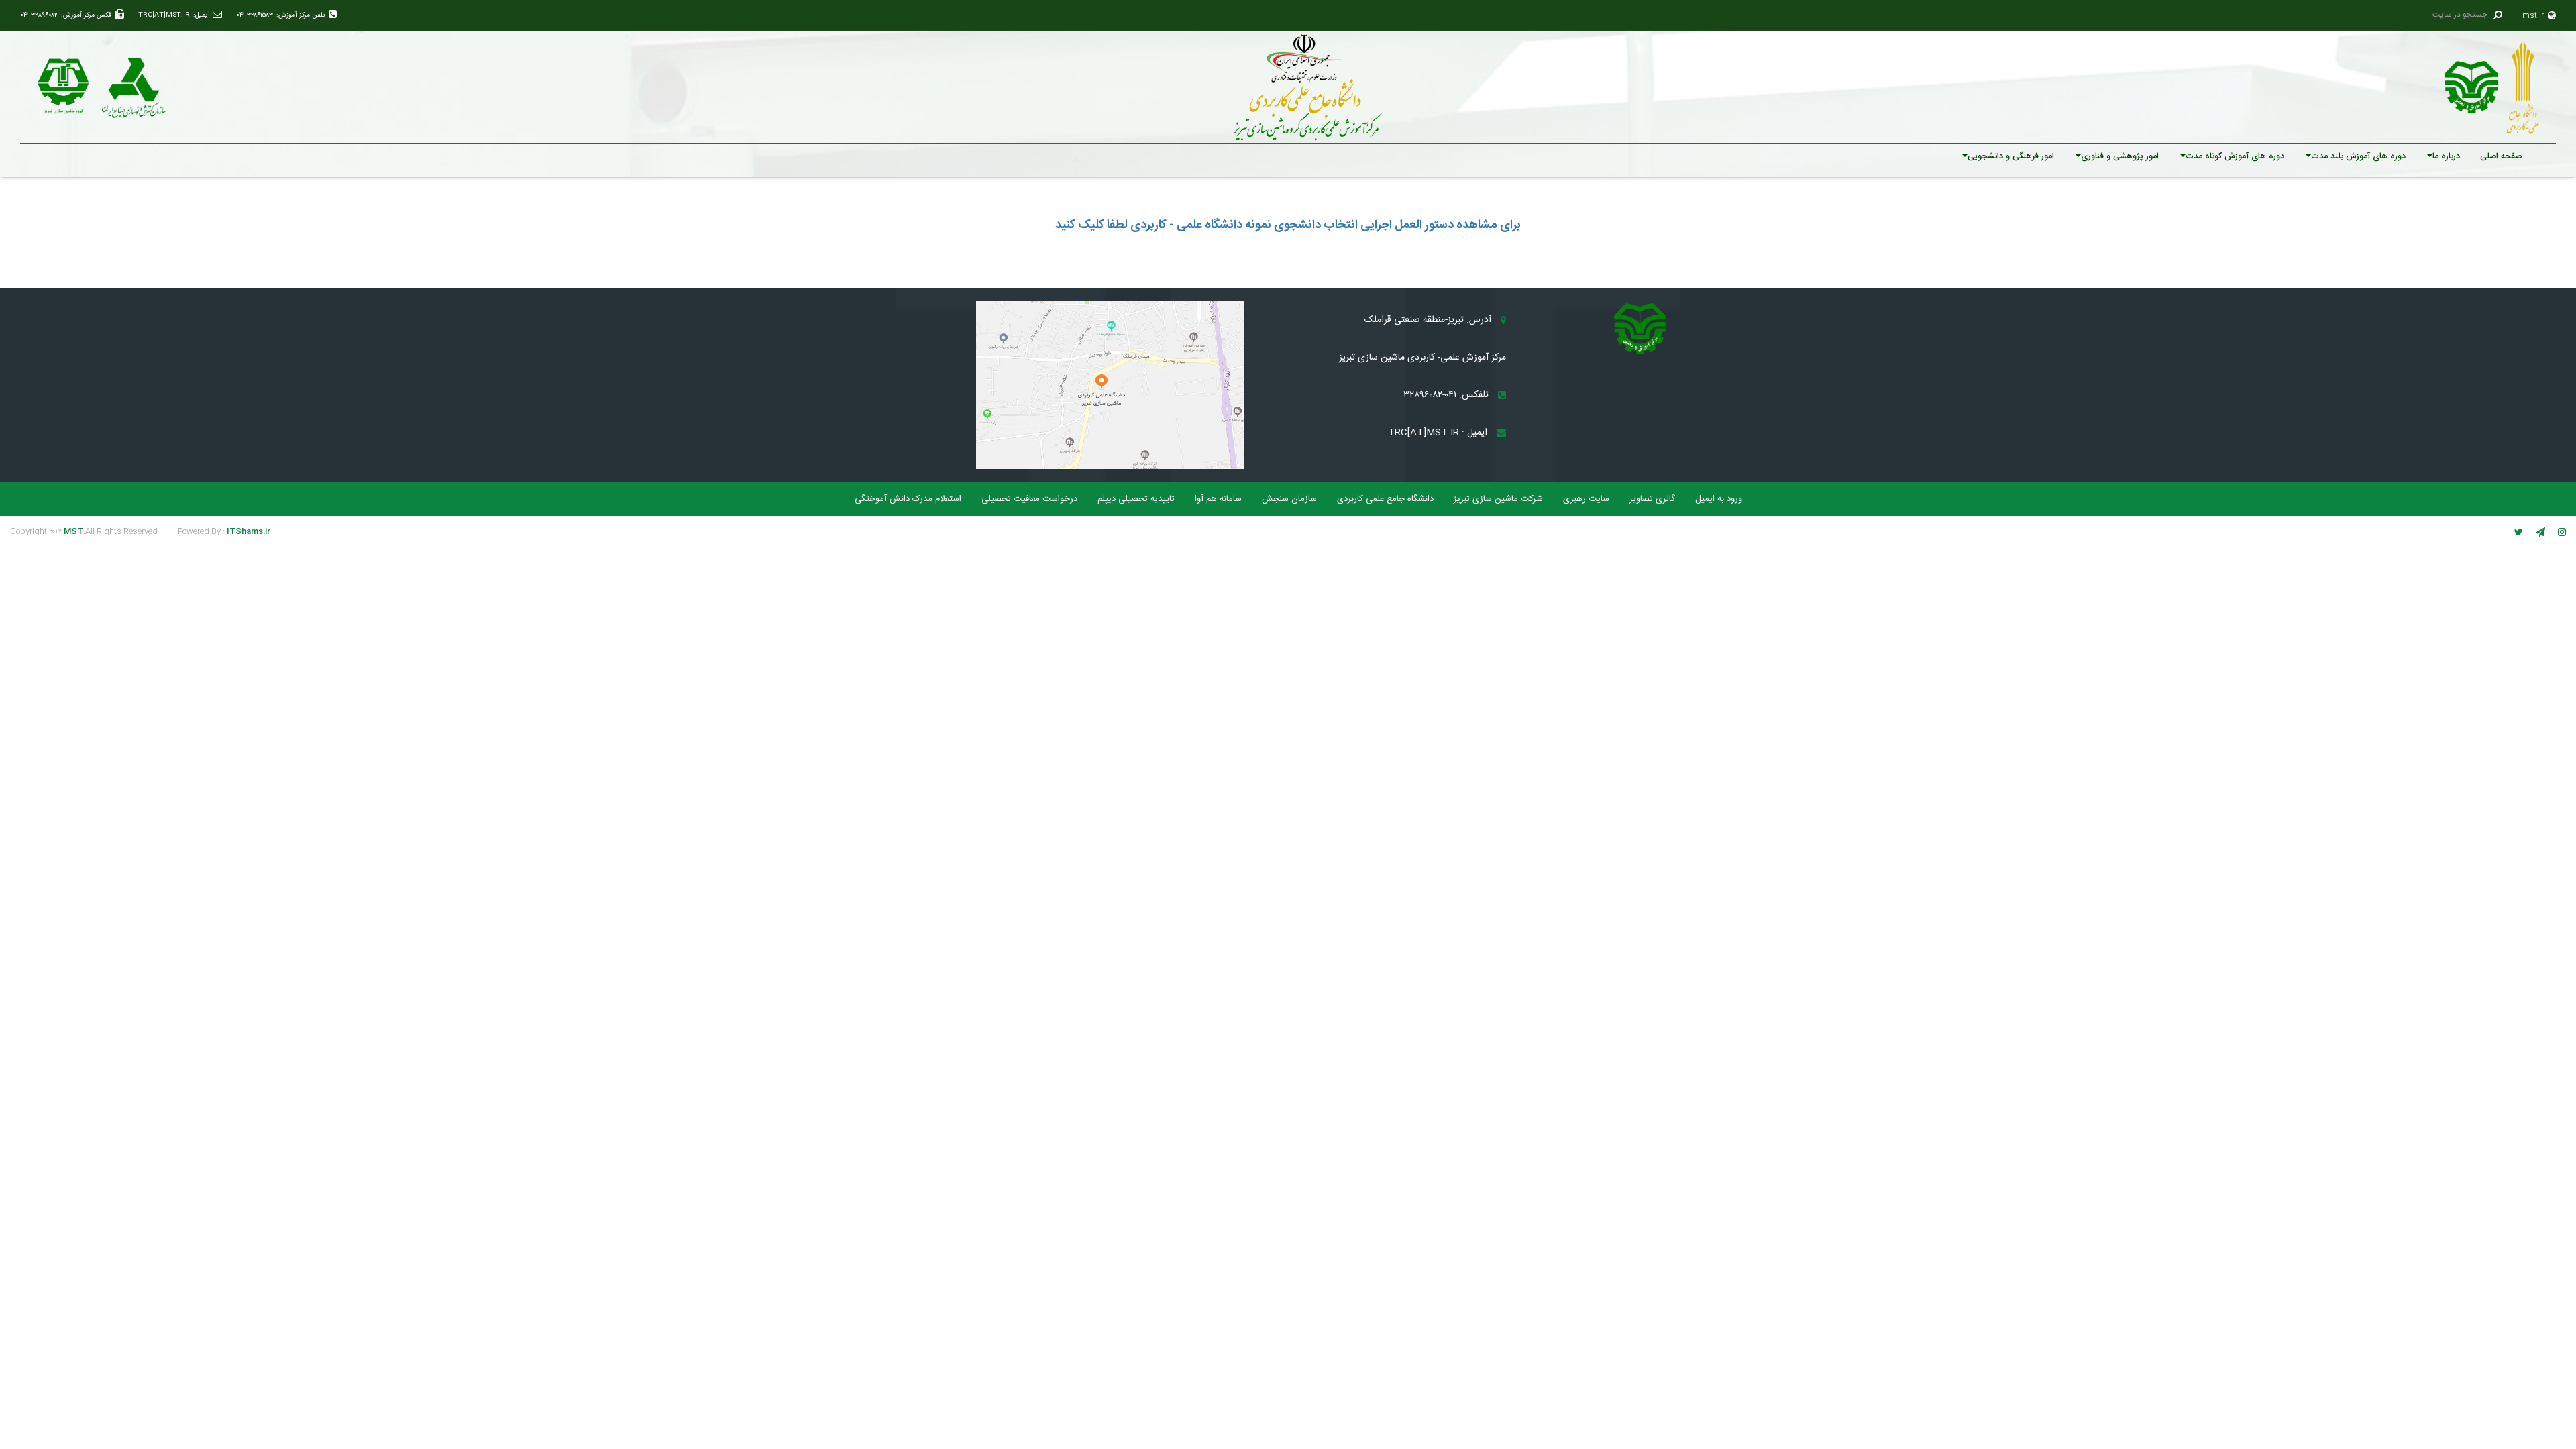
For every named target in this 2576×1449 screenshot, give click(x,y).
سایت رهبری (1586, 499)
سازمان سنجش (1289, 499)
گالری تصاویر (1652, 499)
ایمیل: (201, 15)
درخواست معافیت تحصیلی (1029, 499)
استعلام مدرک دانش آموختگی (908, 499)
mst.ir (2534, 15)
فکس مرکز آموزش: (86, 15)
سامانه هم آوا (1218, 499)
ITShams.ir (249, 531)
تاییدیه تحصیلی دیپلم (1136, 499)
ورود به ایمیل (1719, 499)
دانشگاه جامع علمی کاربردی (1385, 499)
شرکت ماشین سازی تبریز (1498, 499)
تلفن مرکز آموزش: (301, 15)
